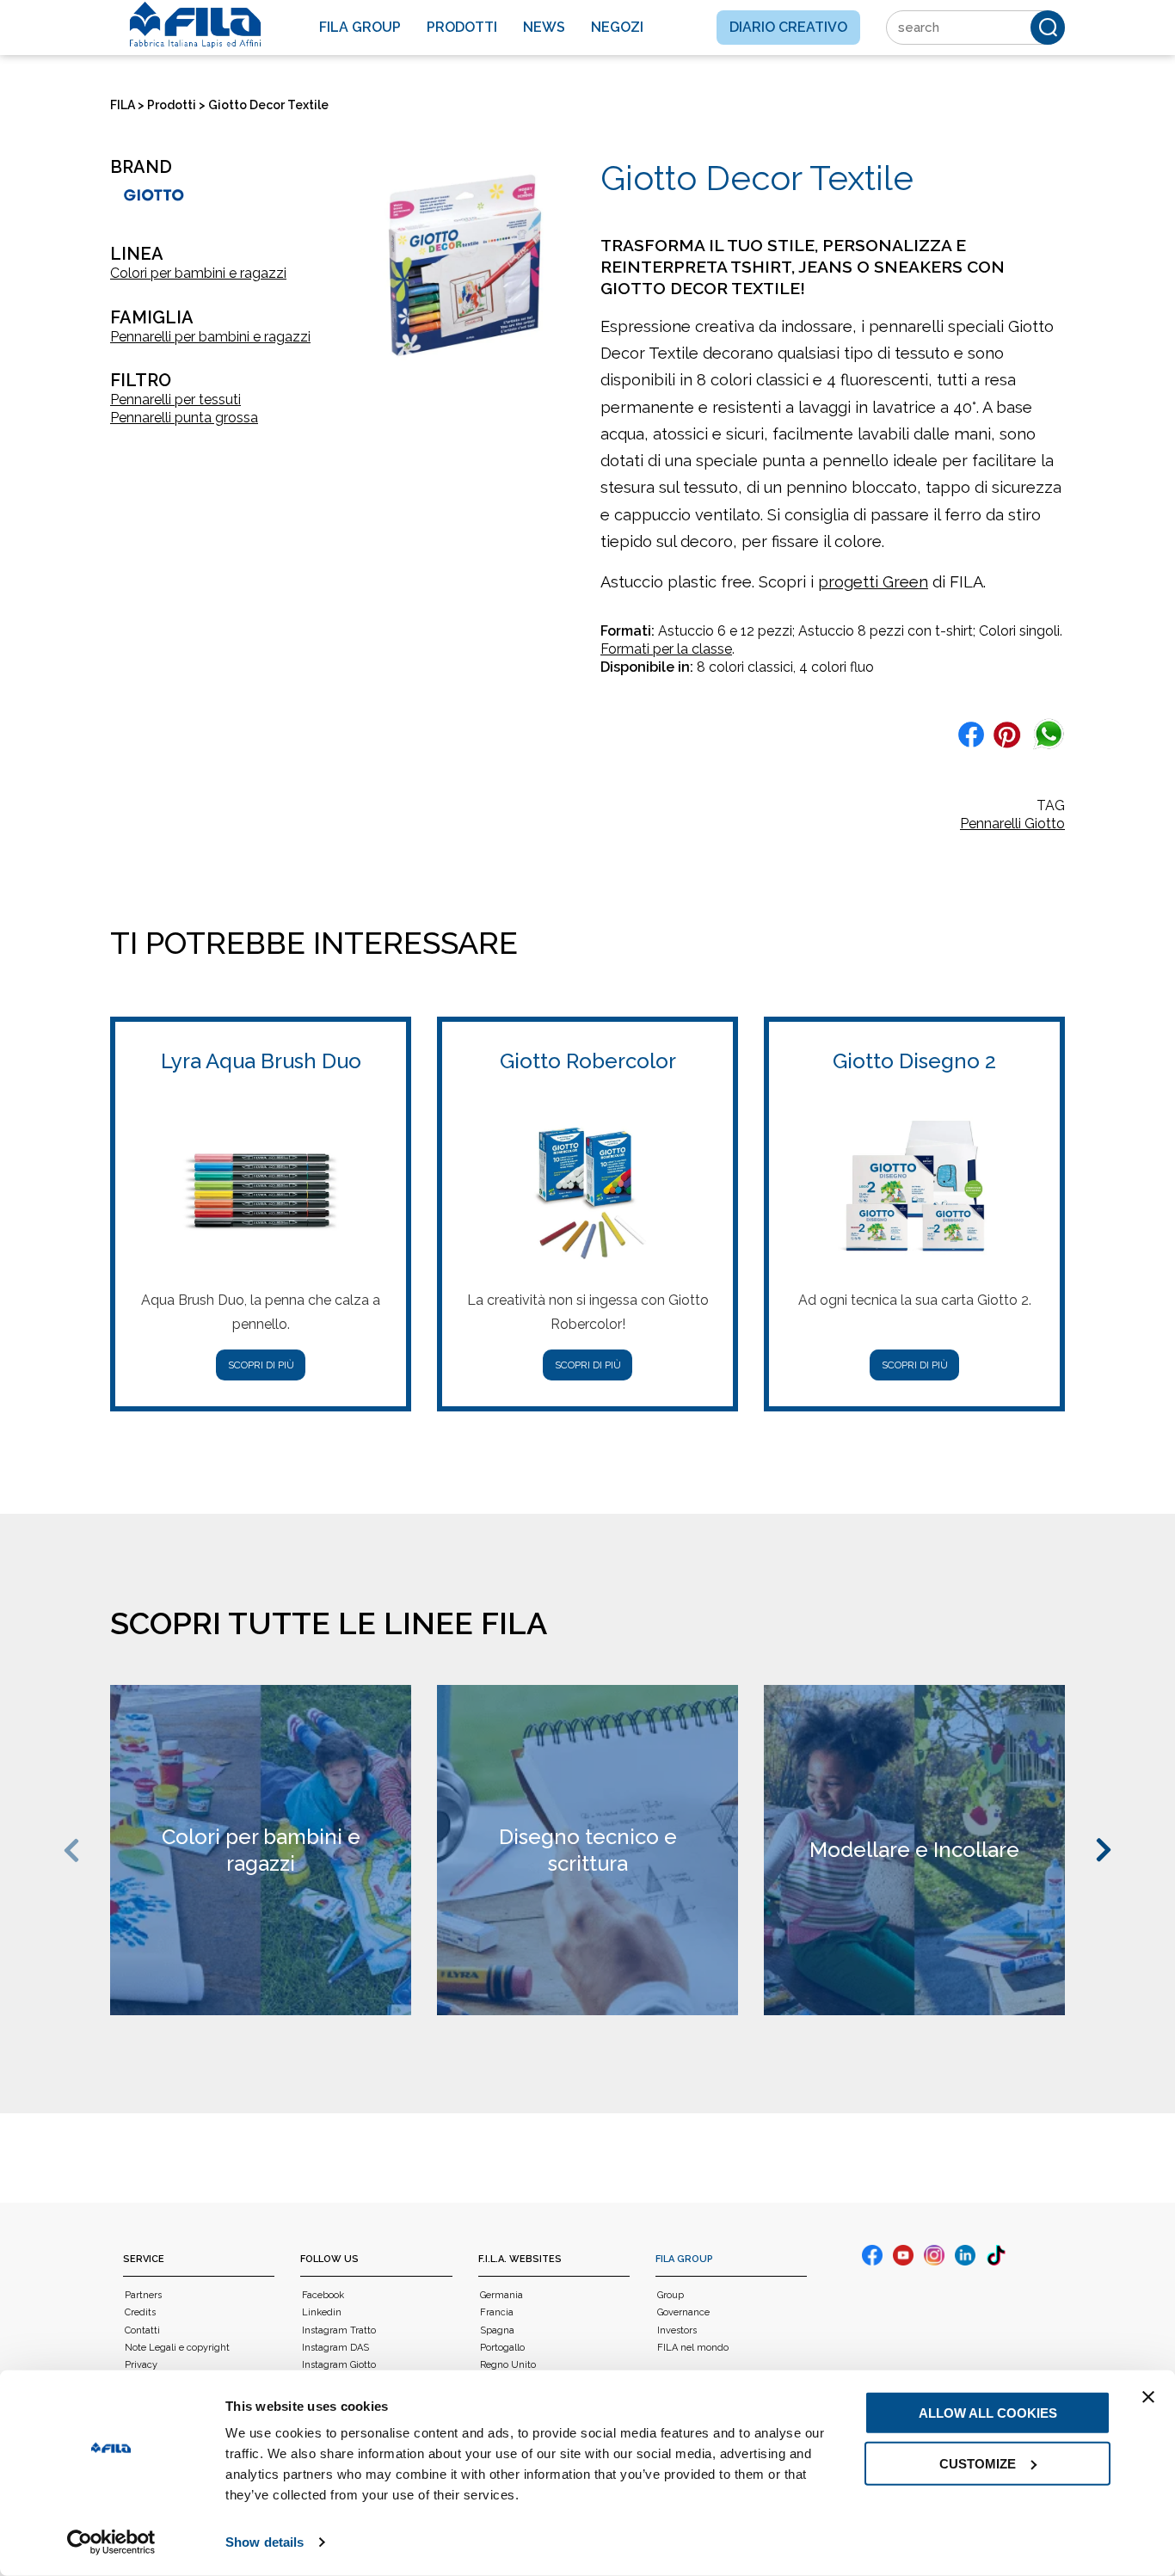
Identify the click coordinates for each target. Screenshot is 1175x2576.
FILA (123, 105)
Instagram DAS (335, 2348)
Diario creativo (788, 27)
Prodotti (462, 27)
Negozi (617, 27)
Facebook (323, 2295)
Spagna (497, 2330)
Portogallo (502, 2348)
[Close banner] (1148, 2397)
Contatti (142, 2330)
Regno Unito (508, 2365)
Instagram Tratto (339, 2330)
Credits (140, 2312)
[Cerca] (1048, 28)
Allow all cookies (988, 2413)
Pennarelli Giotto (1012, 824)
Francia (497, 2312)
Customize (978, 2463)
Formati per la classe (666, 649)
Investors (677, 2330)
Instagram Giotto (339, 2365)
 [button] (74, 1851)
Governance (683, 2312)
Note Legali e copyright (177, 2348)
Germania (501, 2295)
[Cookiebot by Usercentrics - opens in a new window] (111, 2542)
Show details (265, 2542)
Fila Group (360, 27)
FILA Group (684, 2259)
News (544, 27)
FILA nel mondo (693, 2348)
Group (671, 2295)
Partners (143, 2295)
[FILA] (195, 25)
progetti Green (873, 582)
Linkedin (322, 2312)
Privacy (141, 2365)
